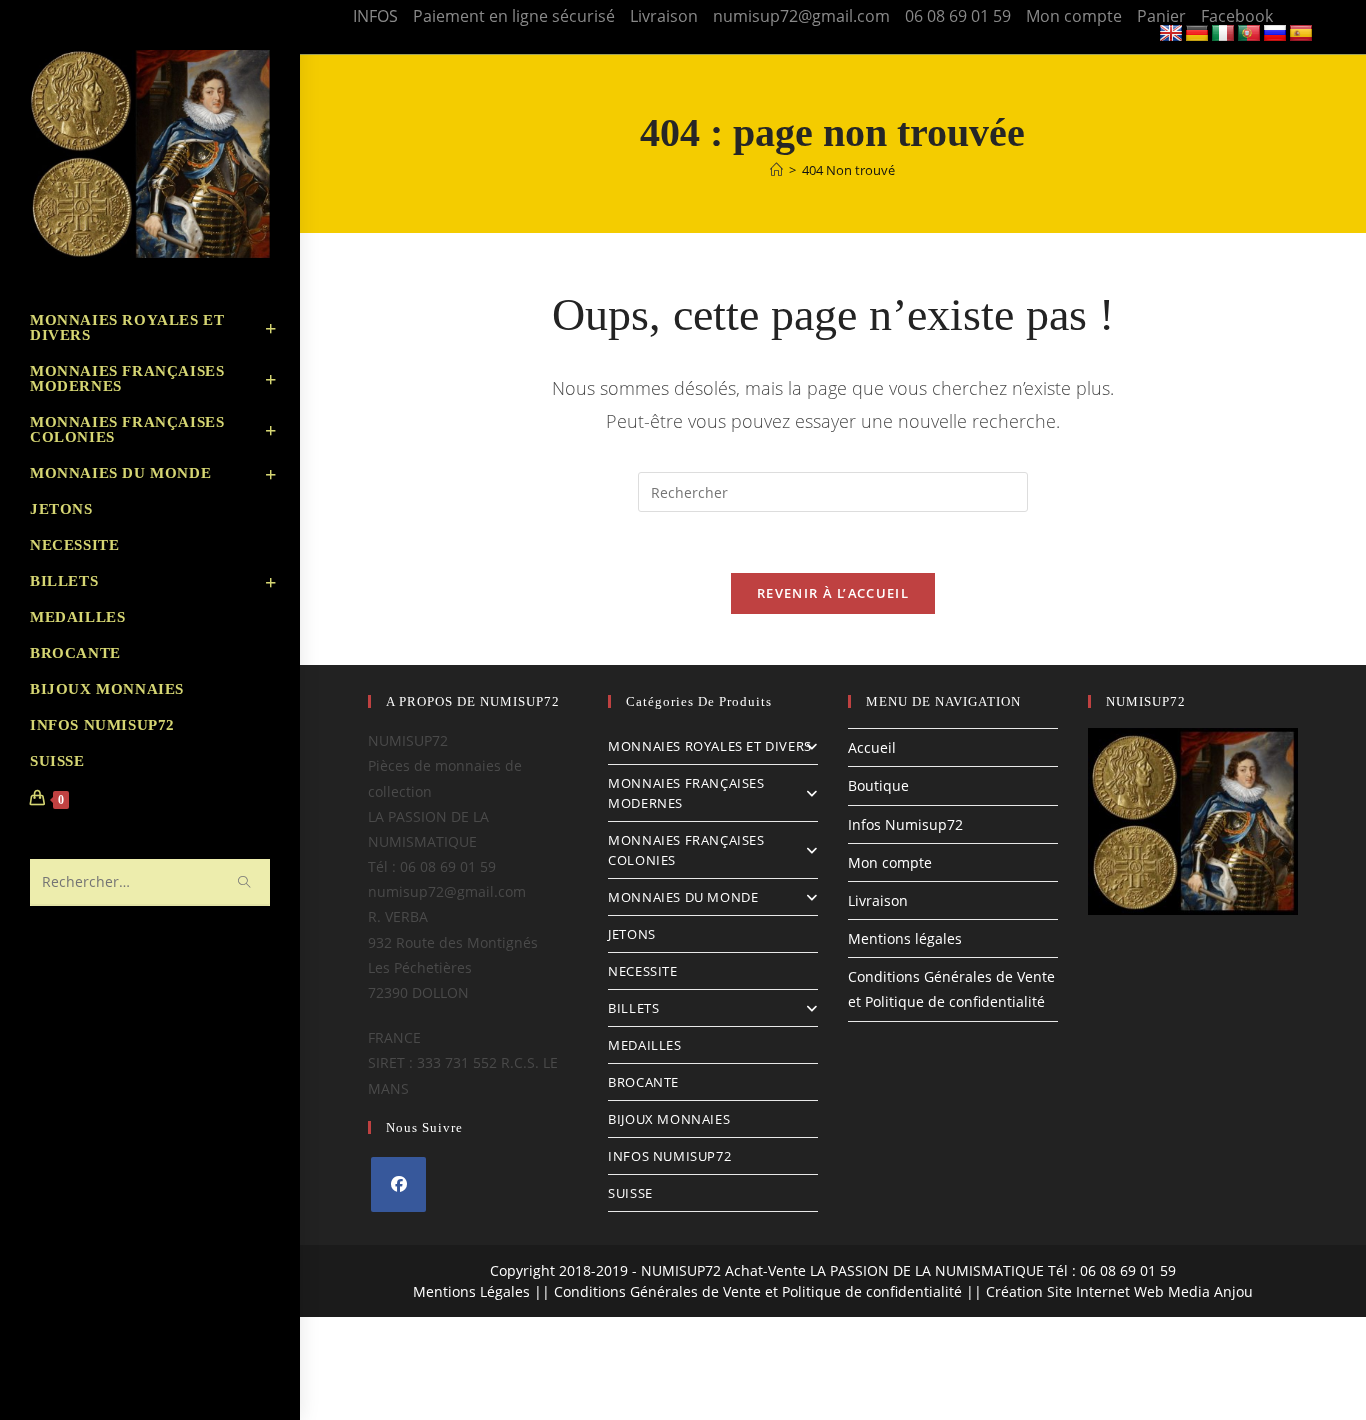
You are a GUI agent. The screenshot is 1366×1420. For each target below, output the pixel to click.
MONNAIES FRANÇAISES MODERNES (686, 793)
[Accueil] (776, 170)
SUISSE (630, 1193)
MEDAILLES (644, 1045)
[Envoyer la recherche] (245, 882)
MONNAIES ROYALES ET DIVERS (710, 746)
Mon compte (1074, 16)
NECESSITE (642, 971)
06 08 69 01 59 (958, 16)
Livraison (664, 16)
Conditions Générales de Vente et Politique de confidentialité (758, 1291)
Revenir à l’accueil (833, 593)
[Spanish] (1301, 34)
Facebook (1237, 16)
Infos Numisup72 (905, 824)
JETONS (632, 934)
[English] (1171, 34)
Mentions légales (905, 938)
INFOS (375, 16)
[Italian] (1223, 34)
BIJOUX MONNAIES (669, 1119)
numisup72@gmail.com (801, 16)
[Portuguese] (1249, 34)
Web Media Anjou (1193, 1291)
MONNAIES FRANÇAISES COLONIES (686, 850)
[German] (1197, 34)
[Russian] (1275, 34)
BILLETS (633, 1008)
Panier (1161, 16)
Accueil (872, 747)
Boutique (878, 785)
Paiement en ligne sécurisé (514, 16)
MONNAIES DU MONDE (683, 897)
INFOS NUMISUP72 (669, 1156)
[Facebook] (398, 1184)
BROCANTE (643, 1082)
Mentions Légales (471, 1291)
